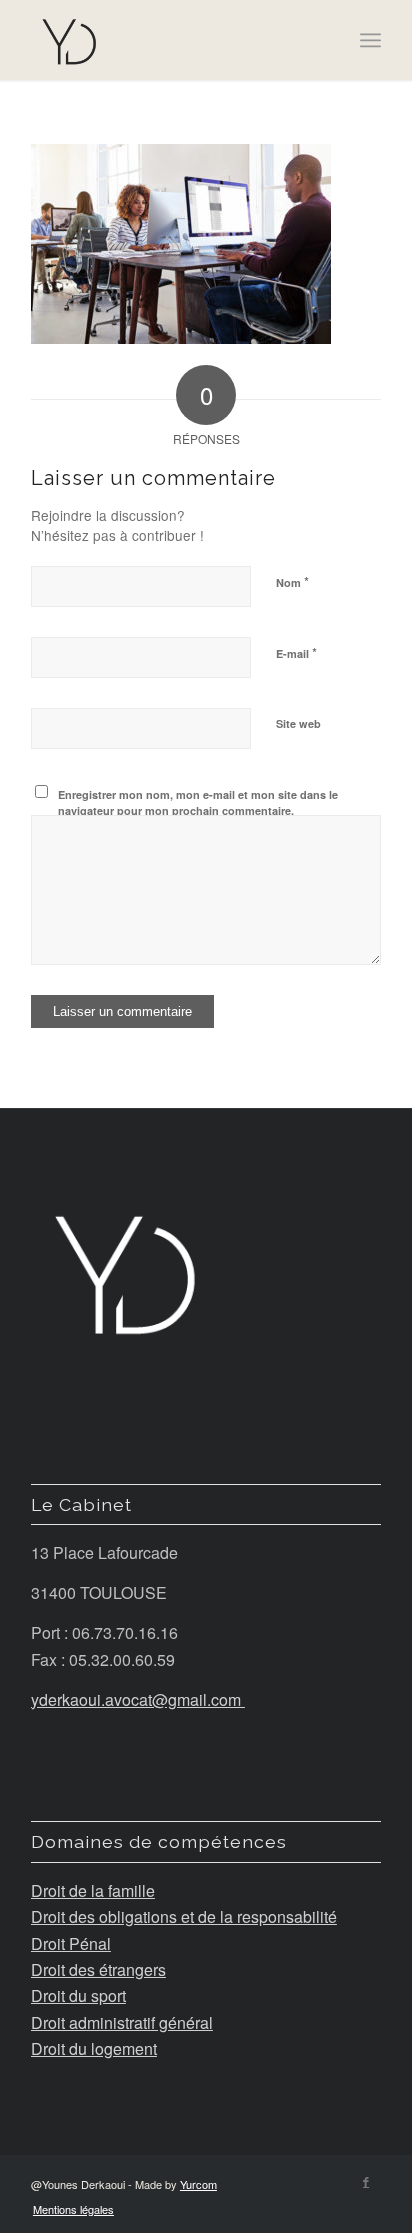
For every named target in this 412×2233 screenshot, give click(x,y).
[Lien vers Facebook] (366, 2181)
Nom (292, 581)
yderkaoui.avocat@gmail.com (138, 1699)
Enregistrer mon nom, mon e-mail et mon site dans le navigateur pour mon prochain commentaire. (198, 803)
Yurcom (198, 2184)
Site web (298, 723)
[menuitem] (68, 2209)
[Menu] (370, 40)
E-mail (296, 652)
